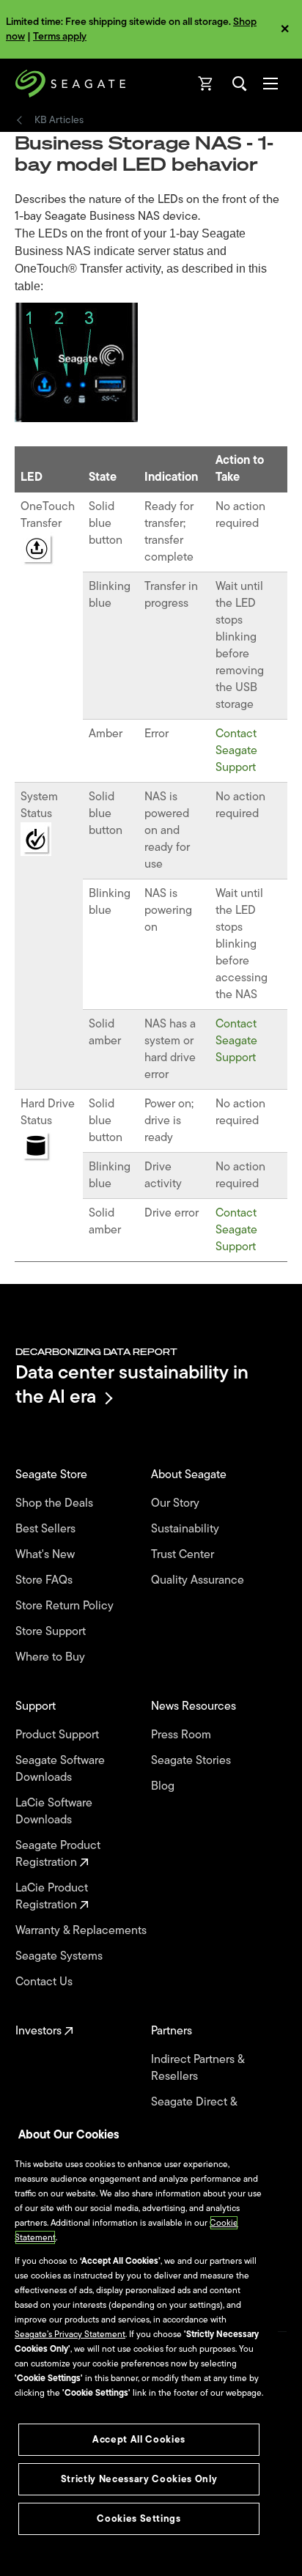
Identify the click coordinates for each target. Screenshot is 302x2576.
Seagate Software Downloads (60, 1769)
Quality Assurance (199, 1580)
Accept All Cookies (139, 2439)
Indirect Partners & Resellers (198, 2068)
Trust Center (184, 1555)
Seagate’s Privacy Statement (70, 2334)
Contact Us (45, 1982)
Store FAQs (45, 1580)
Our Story (177, 1503)
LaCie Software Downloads (54, 1812)
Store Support (52, 1632)
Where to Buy (52, 1657)
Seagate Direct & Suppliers (194, 2111)
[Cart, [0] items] (206, 84)
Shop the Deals (57, 1503)
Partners (173, 2031)
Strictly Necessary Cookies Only (139, 2479)
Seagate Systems (60, 1956)
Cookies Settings (139, 2518)
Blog (164, 1786)
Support (37, 1706)
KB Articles (59, 120)
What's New (47, 1555)
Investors (40, 2031)
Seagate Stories (192, 1761)
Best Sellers (47, 1529)
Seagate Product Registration (58, 1854)
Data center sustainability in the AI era (132, 1384)
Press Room (183, 1735)
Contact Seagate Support (236, 750)
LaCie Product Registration (52, 1897)
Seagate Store (53, 1475)
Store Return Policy (66, 1606)
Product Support (59, 1735)
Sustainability (187, 1529)
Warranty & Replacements (82, 1931)
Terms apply (60, 36)
